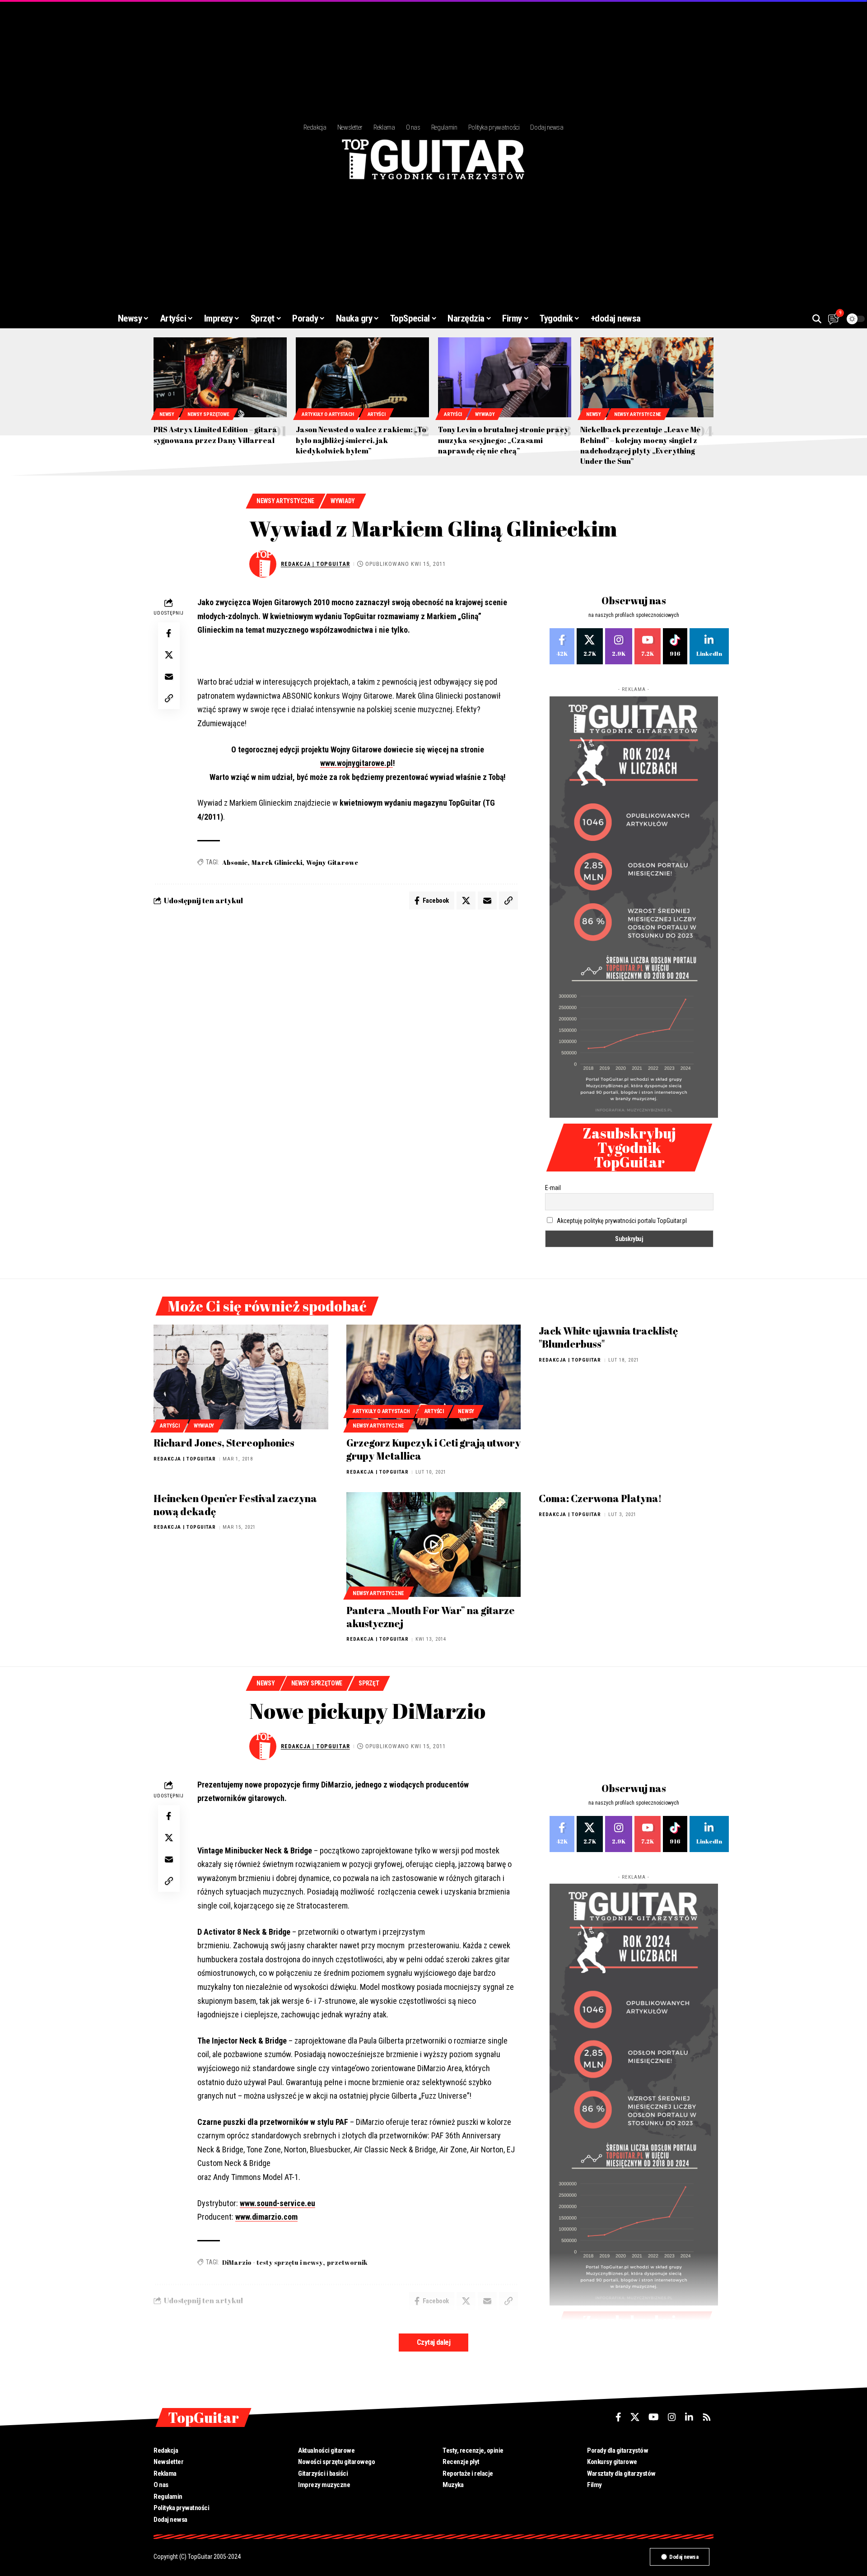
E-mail (553, 1188)
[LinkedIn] (709, 646)
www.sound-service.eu (277, 2203)
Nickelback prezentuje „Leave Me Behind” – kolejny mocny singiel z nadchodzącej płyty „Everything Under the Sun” (641, 445)
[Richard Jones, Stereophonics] (241, 1377)
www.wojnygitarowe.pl (357, 763)
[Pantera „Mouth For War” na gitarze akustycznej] (434, 1545)
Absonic (235, 862)
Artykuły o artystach (328, 414)
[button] (817, 319)
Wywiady (485, 414)
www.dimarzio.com (266, 2217)
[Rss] (707, 2417)
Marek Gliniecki (277, 862)
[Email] (169, 677)
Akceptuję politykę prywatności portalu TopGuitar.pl (622, 1221)
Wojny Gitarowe (332, 862)
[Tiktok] (675, 646)
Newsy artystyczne (638, 414)
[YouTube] (654, 2417)
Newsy (167, 414)
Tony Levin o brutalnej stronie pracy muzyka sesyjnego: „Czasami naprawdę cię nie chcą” (503, 440)
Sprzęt (369, 1683)
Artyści (377, 414)
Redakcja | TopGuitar (315, 564)
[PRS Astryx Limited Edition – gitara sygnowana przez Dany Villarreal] (220, 377)
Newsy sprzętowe (208, 414)
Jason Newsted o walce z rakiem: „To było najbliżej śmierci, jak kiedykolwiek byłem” (361, 440)
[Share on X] (169, 655)
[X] (590, 646)
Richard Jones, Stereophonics (224, 1443)
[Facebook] (562, 646)
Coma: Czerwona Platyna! (600, 1498)
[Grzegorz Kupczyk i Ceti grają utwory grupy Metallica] (434, 1377)
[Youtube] (648, 646)
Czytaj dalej (433, 2342)
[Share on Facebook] (169, 633)
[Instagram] (619, 646)
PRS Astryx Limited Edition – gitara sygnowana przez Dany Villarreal (215, 435)
